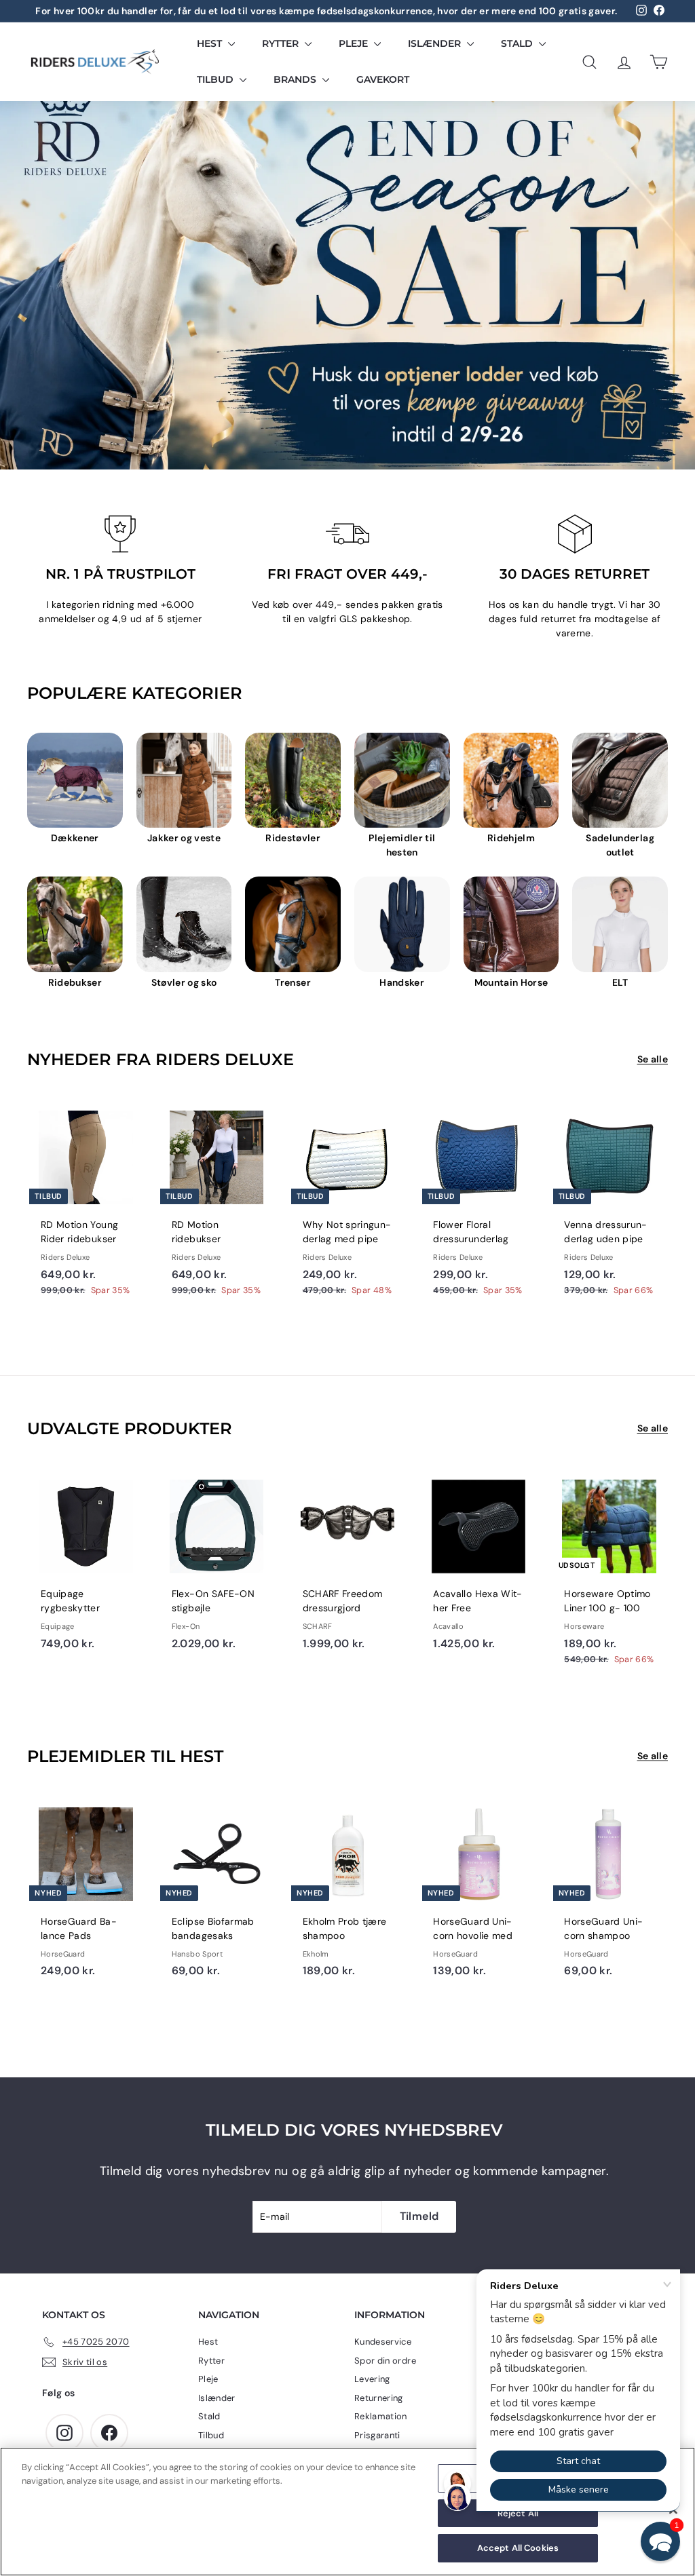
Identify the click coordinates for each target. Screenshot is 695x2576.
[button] (660, 2541)
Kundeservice (383, 2342)
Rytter (282, 43)
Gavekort (383, 79)
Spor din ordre (385, 2361)
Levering (372, 2379)
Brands (296, 79)
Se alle (653, 1059)
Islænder (436, 43)
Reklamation (381, 2416)
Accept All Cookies (518, 2548)
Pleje (355, 43)
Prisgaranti (377, 2435)
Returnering (379, 2398)
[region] (347, 2512)
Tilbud (217, 79)
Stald (518, 43)
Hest (211, 43)
